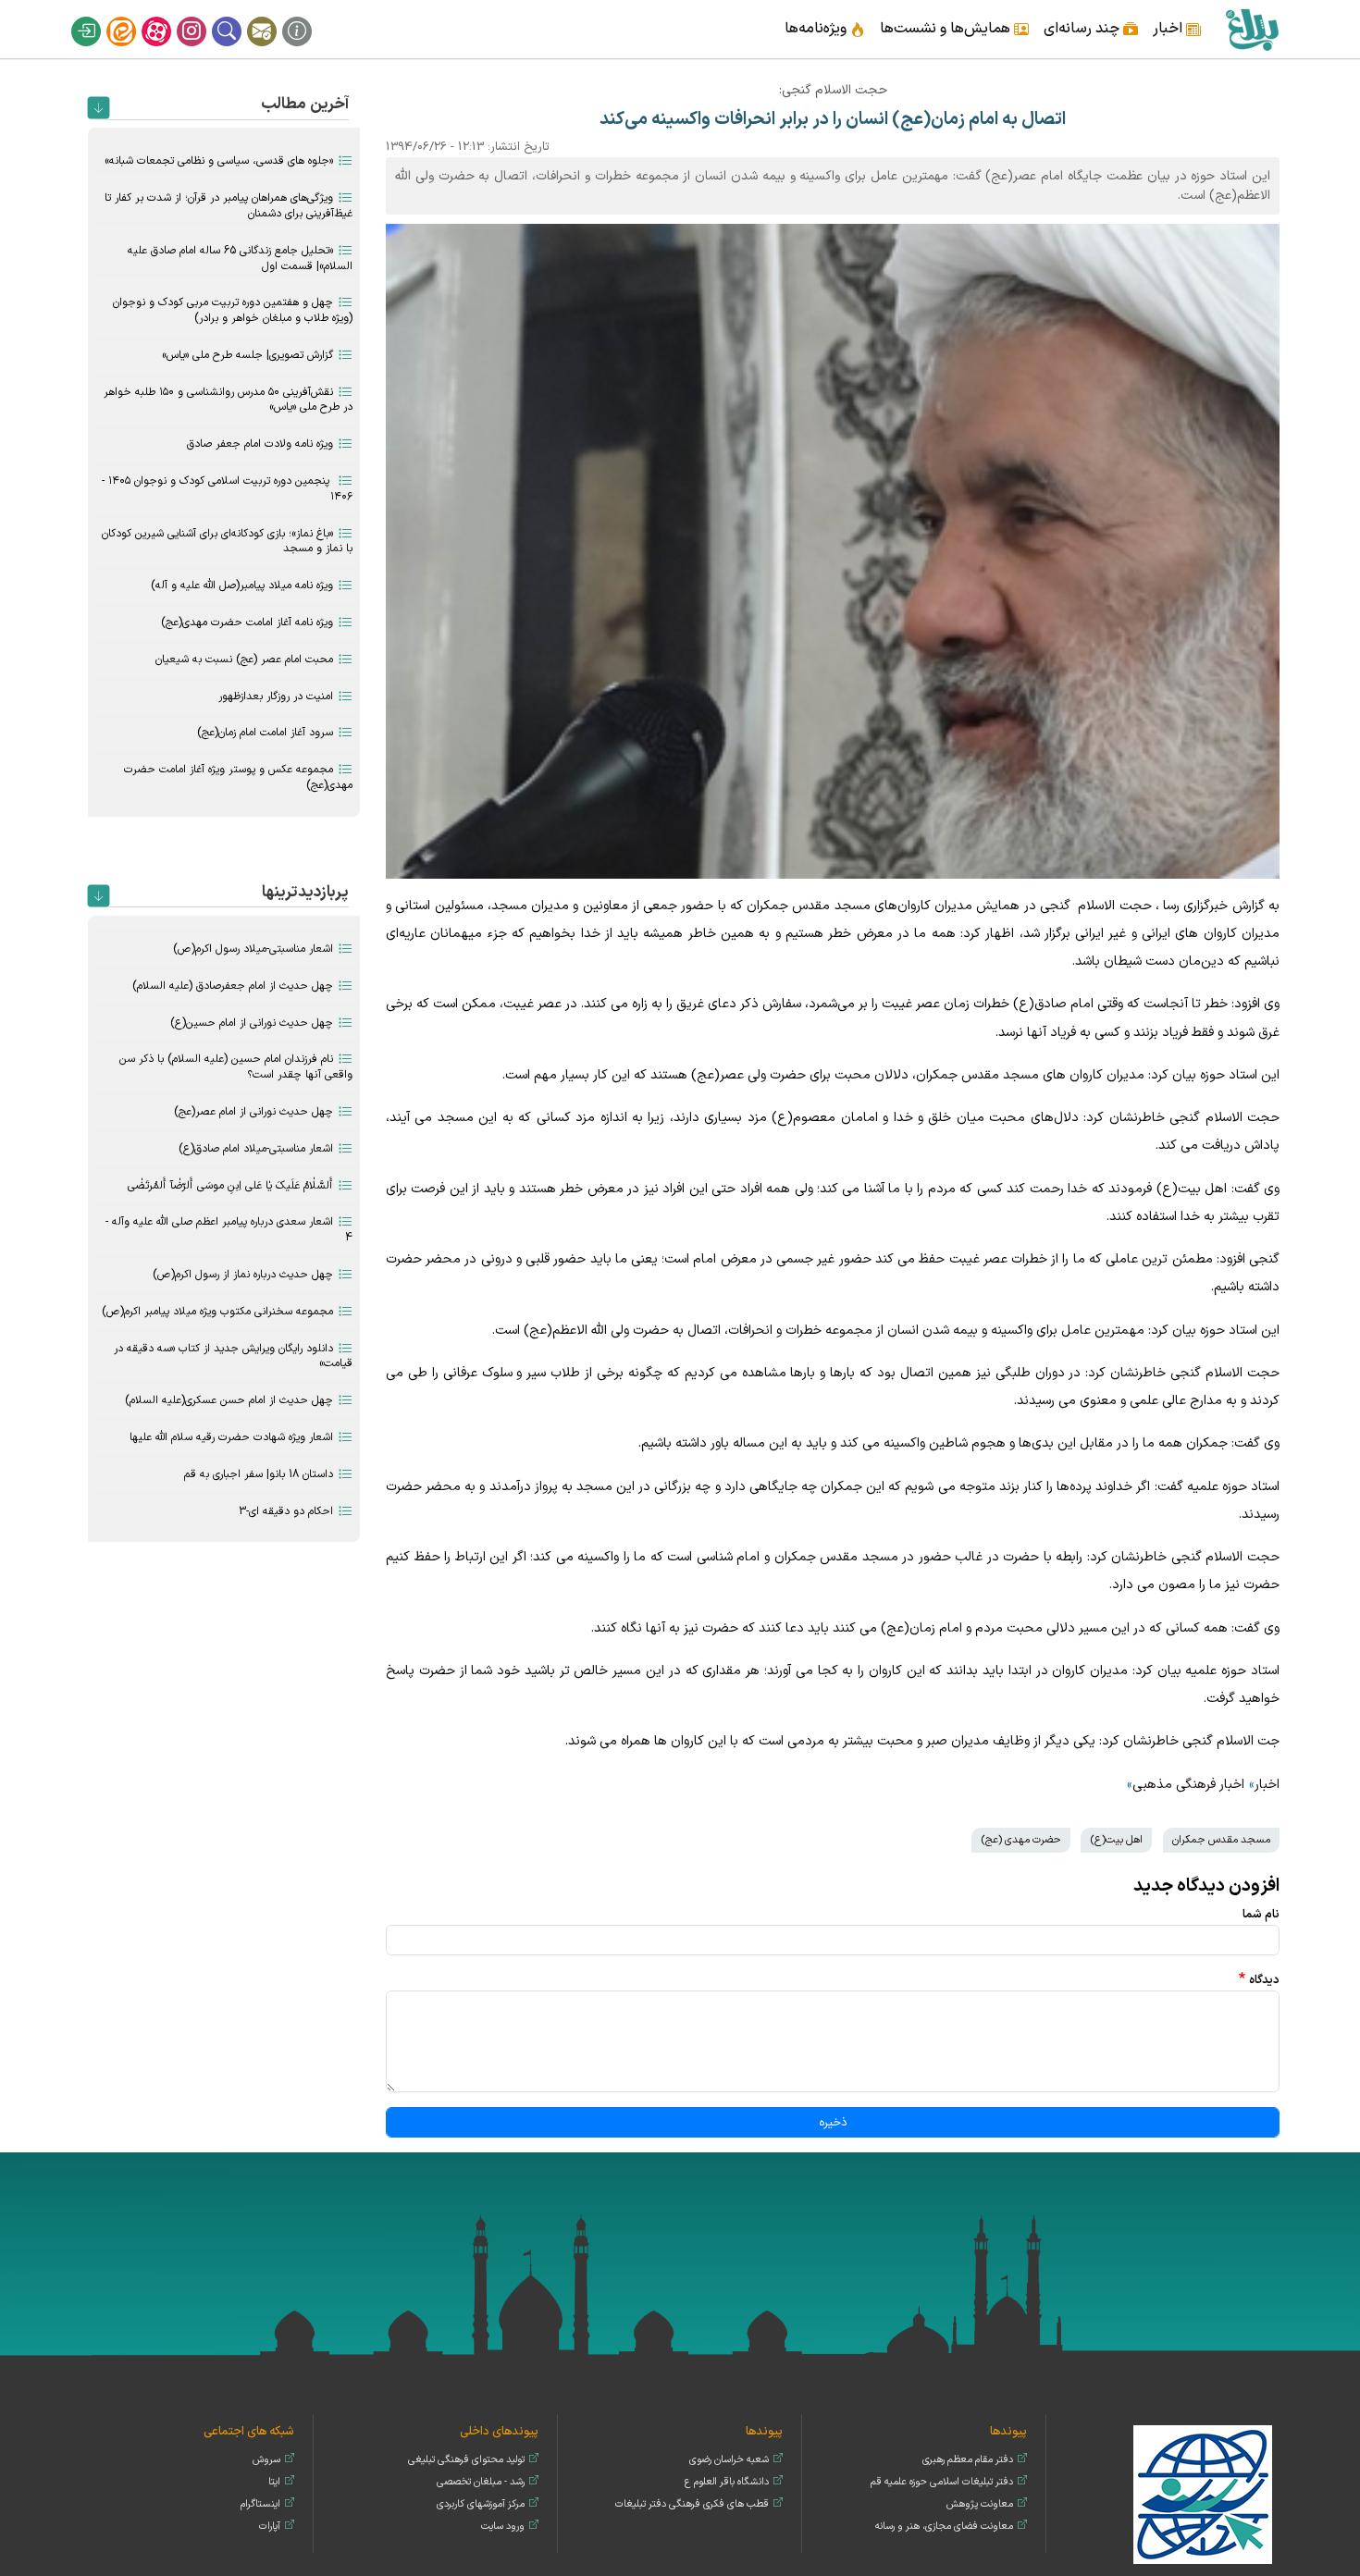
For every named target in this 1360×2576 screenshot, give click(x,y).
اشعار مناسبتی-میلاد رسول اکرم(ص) (253, 949)
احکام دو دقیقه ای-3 (286, 1511)
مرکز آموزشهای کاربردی (481, 2504)
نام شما (1261, 1914)
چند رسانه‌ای (1082, 29)
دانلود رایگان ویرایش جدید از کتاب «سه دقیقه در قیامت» (233, 1356)
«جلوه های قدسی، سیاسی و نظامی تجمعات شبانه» (219, 161)
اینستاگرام (204, 17)
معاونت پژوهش (980, 2504)
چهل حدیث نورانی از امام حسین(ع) (252, 1023)
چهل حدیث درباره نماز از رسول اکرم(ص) (243, 1275)
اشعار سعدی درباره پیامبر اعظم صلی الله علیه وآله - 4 (229, 1230)
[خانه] (1251, 29)
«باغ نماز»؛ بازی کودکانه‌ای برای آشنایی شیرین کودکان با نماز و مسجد (227, 542)
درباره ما (309, 17)
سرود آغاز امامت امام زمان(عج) (265, 733)
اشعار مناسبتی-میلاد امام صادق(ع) (256, 1149)
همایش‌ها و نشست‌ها (945, 29)
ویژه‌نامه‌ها (816, 29)
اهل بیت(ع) (1116, 1840)
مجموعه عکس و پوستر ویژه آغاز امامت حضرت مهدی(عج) (238, 777)
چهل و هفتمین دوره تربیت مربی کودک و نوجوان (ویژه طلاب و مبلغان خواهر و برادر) (233, 310)
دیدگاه (1264, 1980)
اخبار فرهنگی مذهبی (1188, 1785)
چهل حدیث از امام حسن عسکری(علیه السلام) (229, 1400)
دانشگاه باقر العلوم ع (727, 2482)
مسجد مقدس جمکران (1221, 1840)
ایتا (133, 17)
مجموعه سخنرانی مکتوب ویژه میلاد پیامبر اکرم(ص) (217, 1312)
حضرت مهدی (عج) (1021, 1840)
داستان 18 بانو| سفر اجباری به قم (259, 1474)
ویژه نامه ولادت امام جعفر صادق (260, 444)
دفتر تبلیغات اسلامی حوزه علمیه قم (942, 2482)
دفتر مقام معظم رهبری (968, 2460)
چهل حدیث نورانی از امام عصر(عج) (253, 1112)
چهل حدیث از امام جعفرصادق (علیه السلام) (233, 986)
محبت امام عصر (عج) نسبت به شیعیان (244, 659)
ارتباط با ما (274, 17)
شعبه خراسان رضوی (729, 2460)
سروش (266, 2460)
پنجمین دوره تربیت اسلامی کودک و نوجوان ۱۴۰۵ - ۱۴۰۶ (227, 489)
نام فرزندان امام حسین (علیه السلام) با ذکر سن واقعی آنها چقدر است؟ (236, 1067)
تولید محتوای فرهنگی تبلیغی (466, 2460)
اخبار (1168, 29)
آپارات (168, 17)
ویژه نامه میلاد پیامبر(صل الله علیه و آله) (242, 585)
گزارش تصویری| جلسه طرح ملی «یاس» (247, 355)
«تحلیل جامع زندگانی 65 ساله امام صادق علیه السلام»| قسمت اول (240, 259)
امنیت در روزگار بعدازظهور (276, 696)
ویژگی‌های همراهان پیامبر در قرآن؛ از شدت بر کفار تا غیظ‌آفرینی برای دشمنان (229, 206)
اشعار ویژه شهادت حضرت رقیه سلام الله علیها (231, 1437)
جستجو (239, 17)
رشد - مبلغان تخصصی (481, 2482)
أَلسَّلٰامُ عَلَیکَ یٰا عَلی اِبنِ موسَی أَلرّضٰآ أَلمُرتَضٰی (230, 1186)
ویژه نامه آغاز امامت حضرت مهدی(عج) (247, 622)
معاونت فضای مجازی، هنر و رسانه (944, 2527)
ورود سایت (503, 2527)
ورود (98, 17)
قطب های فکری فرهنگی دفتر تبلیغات (692, 2504)
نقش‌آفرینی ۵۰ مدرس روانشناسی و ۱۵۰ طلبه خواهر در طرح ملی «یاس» (228, 400)
